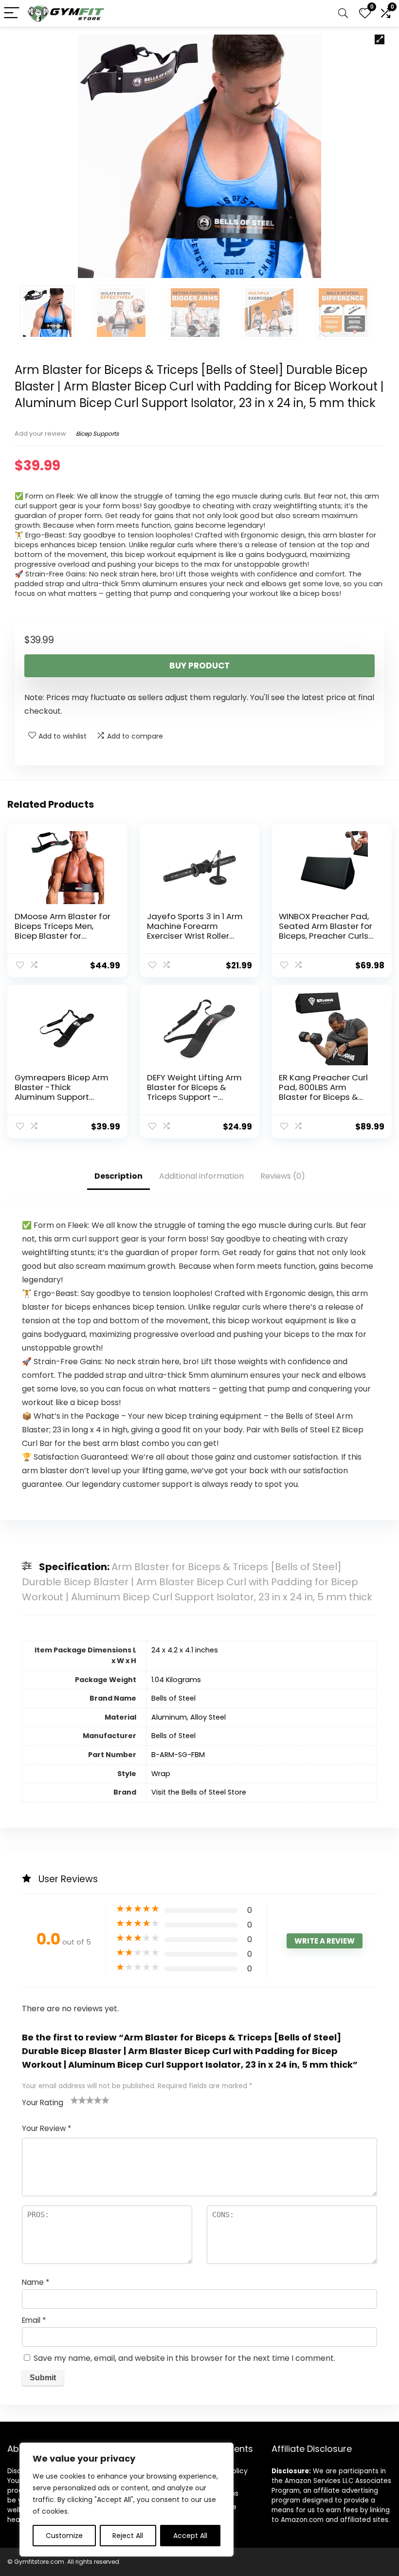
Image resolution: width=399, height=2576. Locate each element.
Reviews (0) (283, 1176)
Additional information (201, 1176)
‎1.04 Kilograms (176, 1680)
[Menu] (12, 13)
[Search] (343, 13)
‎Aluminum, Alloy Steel (189, 1717)
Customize (64, 2536)
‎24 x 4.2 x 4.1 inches (185, 1650)
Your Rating (43, 2103)
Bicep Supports (97, 434)
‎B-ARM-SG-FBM (178, 1755)
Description (118, 1176)
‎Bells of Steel (173, 1698)
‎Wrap (161, 1774)
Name (36, 2282)
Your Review (46, 2128)
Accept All (190, 2536)
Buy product (199, 666)
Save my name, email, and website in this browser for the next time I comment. (184, 2358)
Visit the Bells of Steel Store (199, 1792)
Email (34, 2320)
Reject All (128, 2536)
